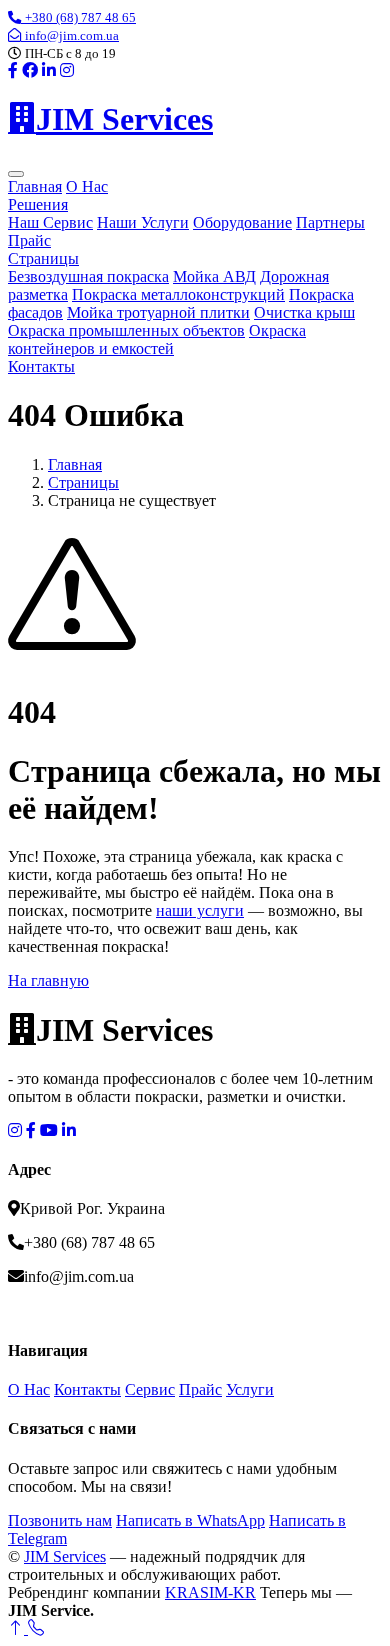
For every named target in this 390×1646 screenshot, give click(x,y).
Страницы (43, 258)
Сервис (150, 1389)
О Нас (87, 186)
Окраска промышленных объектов (126, 330)
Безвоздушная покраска (88, 276)
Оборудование (242, 222)
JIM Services (65, 1556)
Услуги (250, 1389)
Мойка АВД (214, 276)
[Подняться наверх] (18, 1628)
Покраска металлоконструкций (178, 294)
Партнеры (330, 222)
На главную (48, 980)
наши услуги (200, 910)
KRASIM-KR (210, 1592)
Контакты (41, 366)
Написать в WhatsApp (190, 1520)
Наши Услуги (143, 222)
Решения (38, 204)
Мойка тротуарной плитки (158, 312)
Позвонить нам (60, 1520)
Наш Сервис (50, 222)
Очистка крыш (304, 312)
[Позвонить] (36, 1628)
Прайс (29, 240)
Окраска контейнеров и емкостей (157, 339)
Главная (35, 186)
